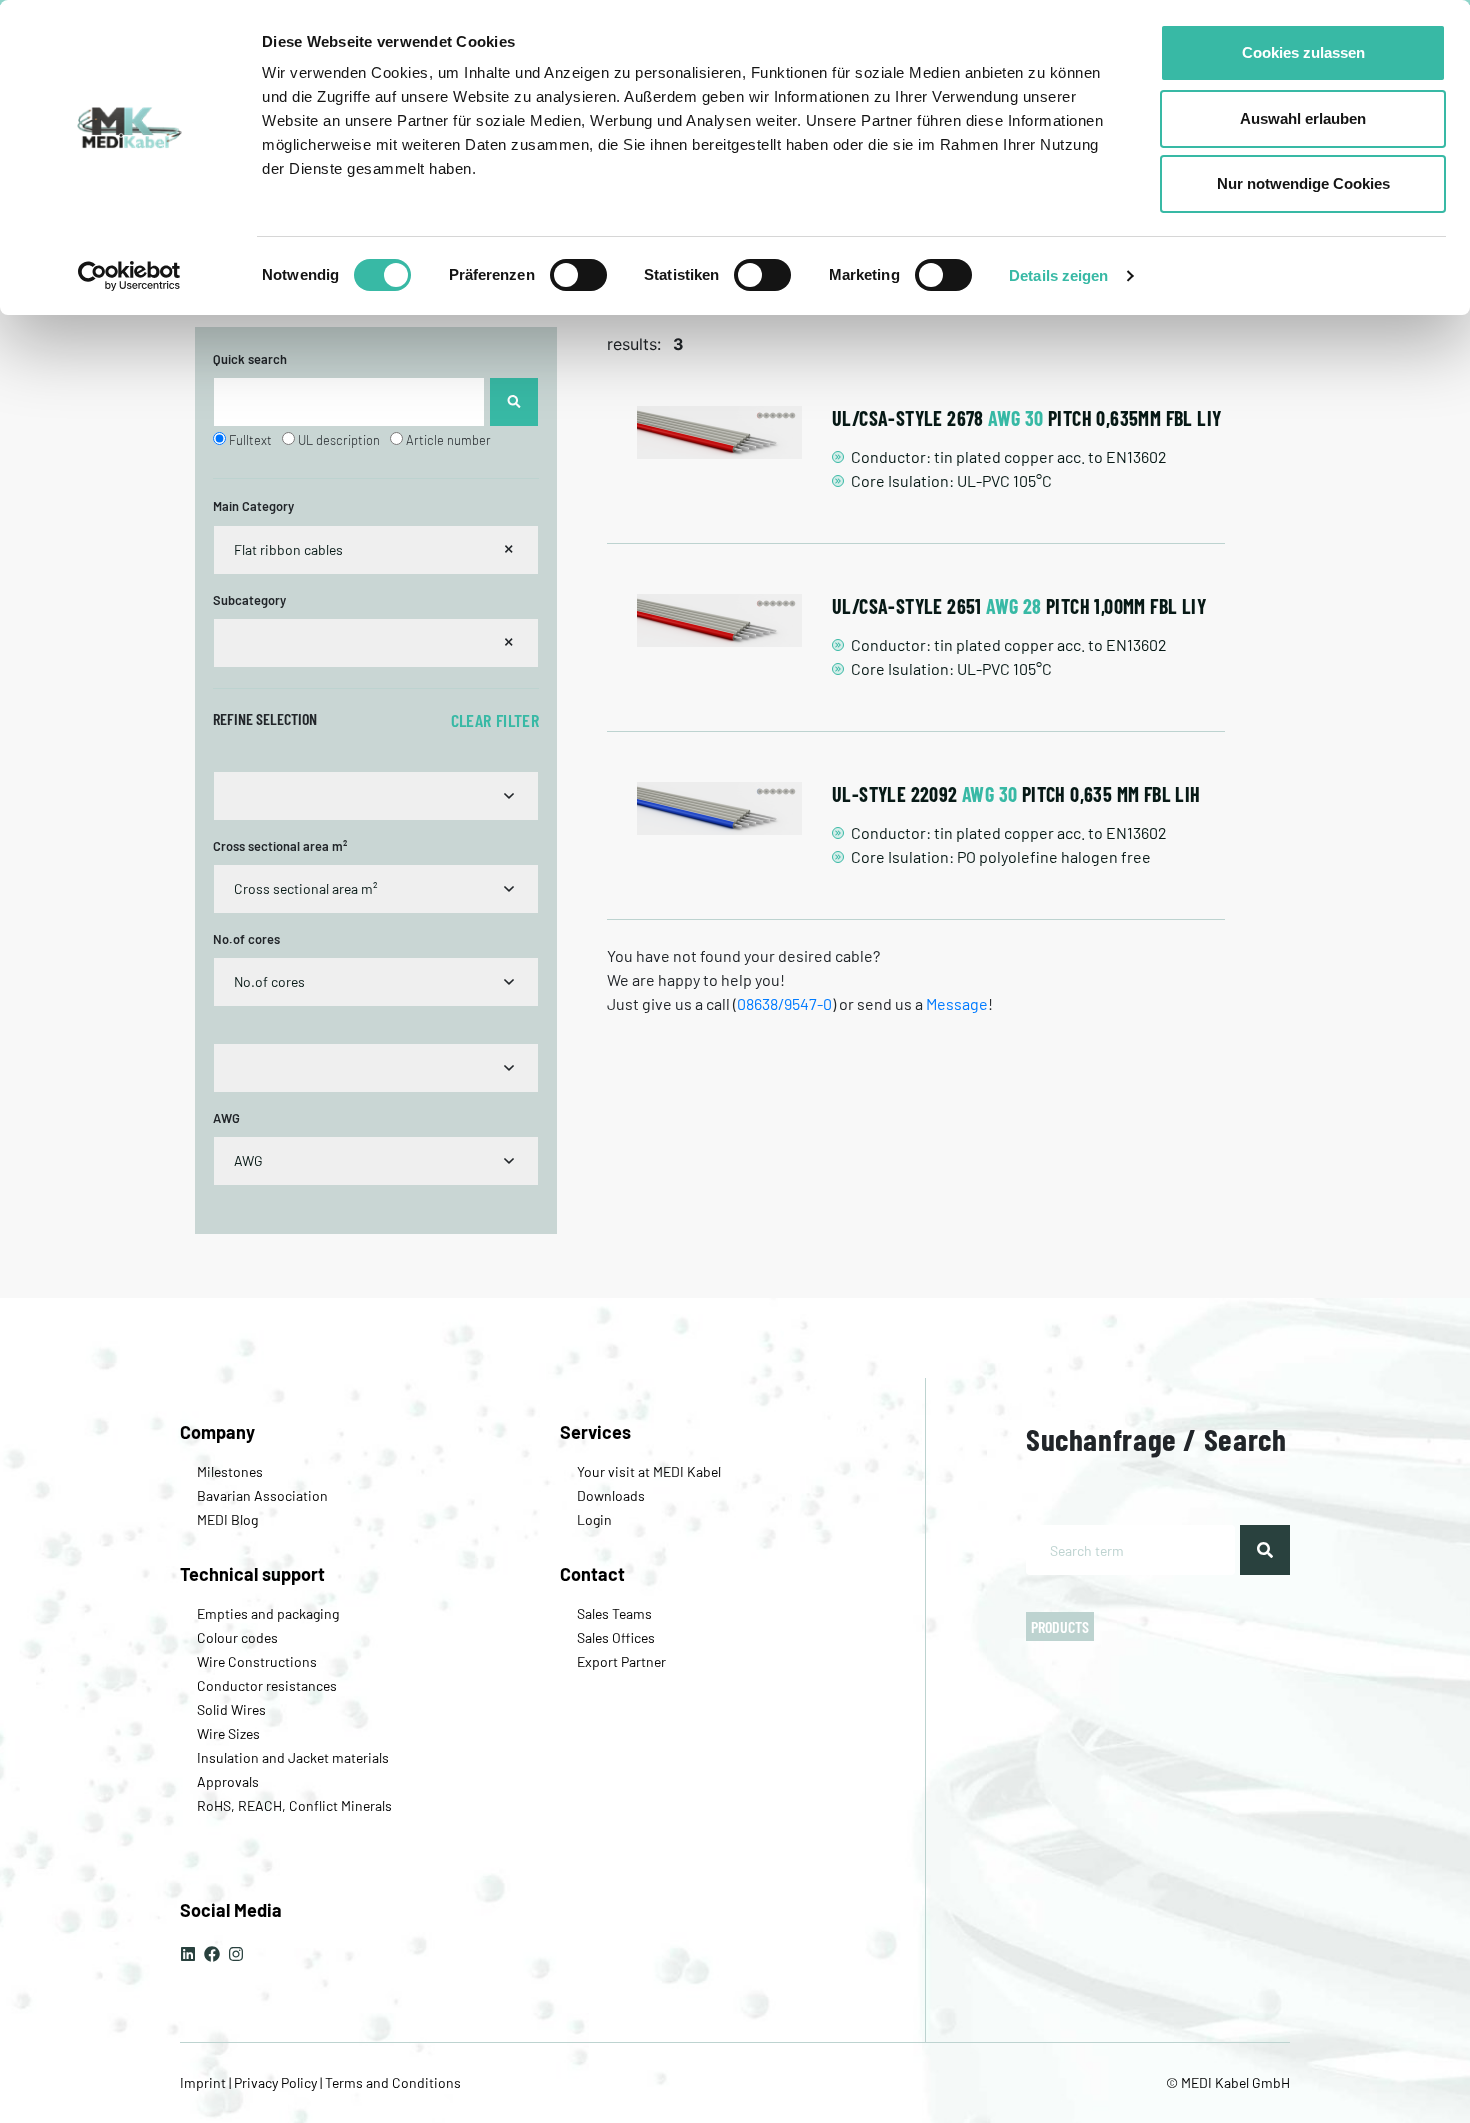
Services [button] (595, 1432)
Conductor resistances (267, 1685)
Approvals (228, 1781)
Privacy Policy (275, 2082)
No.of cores (246, 939)
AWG (226, 1118)
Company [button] (217, 1432)
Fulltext (250, 440)
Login (594, 1519)
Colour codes (237, 1637)
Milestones (230, 1471)
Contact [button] (592, 1574)
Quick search (250, 359)
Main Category (253, 506)
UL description (339, 440)
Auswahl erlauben (1303, 118)
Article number (448, 440)
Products (1060, 1626)
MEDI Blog (227, 1519)
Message (957, 1003)
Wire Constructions (257, 1661)
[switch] (578, 275)
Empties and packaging (268, 1613)
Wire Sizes (228, 1733)
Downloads (611, 1495)
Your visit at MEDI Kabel (649, 1471)
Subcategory (249, 600)
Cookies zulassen (1303, 52)
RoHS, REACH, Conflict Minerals (294, 1805)
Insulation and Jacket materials (293, 1757)
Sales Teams (614, 1613)
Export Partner (621, 1661)
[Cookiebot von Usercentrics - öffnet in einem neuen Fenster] (129, 276)
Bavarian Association (262, 1495)
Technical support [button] (252, 1574)
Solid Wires (231, 1709)
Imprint (204, 2082)
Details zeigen (1058, 275)
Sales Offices (616, 1637)
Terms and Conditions (391, 2082)
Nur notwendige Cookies (1303, 183)
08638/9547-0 (784, 1003)
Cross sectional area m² (280, 846)
